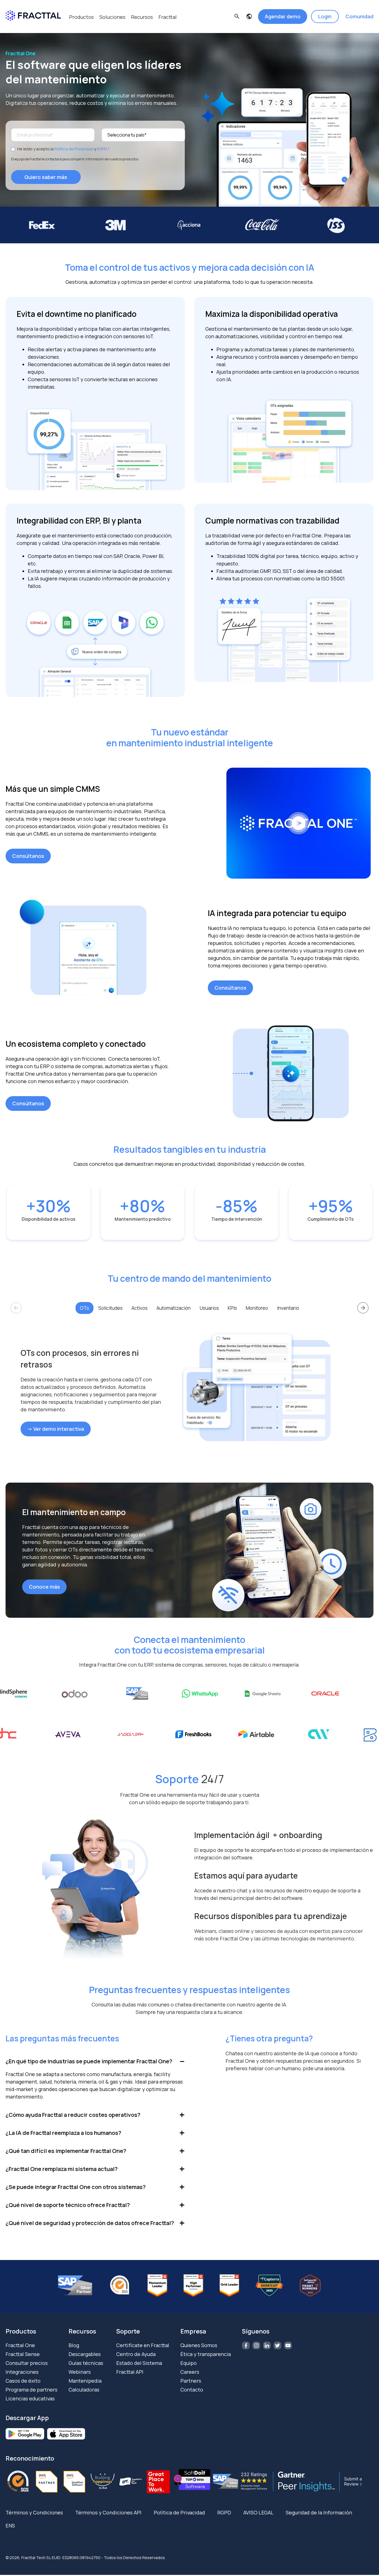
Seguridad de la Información (319, 2512)
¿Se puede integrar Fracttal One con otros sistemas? (76, 2187)
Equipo (189, 2363)
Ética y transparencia (206, 2354)
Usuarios (209, 1308)
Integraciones (22, 2372)
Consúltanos (28, 856)
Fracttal (168, 17)
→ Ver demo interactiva (56, 1429)
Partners (191, 2381)
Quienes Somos (199, 2345)
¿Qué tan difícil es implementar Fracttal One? (66, 2151)
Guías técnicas (86, 2363)
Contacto (192, 2390)
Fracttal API (130, 2372)
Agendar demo (283, 16)
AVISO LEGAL (258, 2512)
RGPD (102, 149)
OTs (84, 1308)
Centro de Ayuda (136, 2354)
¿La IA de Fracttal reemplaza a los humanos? (63, 2133)
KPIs (232, 1308)
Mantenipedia (85, 2381)
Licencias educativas (30, 2398)
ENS (10, 2526)
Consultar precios (27, 2363)
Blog (74, 2345)
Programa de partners (31, 2390)
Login (325, 16)
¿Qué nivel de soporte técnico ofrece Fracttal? (68, 2205)
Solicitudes (110, 1308)
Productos (81, 17)
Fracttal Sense (23, 2354)
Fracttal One (20, 2345)
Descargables (85, 2354)
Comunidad (359, 16)
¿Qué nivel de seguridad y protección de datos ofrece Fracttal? (90, 2223)
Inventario (288, 1308)
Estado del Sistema (139, 2363)
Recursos (142, 17)
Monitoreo (257, 1308)
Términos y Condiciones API (108, 2512)
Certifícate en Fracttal (143, 2345)
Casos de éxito (23, 2381)
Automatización (174, 1308)
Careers (190, 2372)
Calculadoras (84, 2390)
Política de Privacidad (74, 149)
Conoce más (44, 1587)
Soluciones (112, 17)
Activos (140, 1308)
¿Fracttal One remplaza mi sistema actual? (62, 2169)
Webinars (80, 2372)
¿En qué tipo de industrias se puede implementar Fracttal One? (89, 2061)
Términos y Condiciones (34, 2512)
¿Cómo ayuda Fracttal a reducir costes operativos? (73, 2115)
